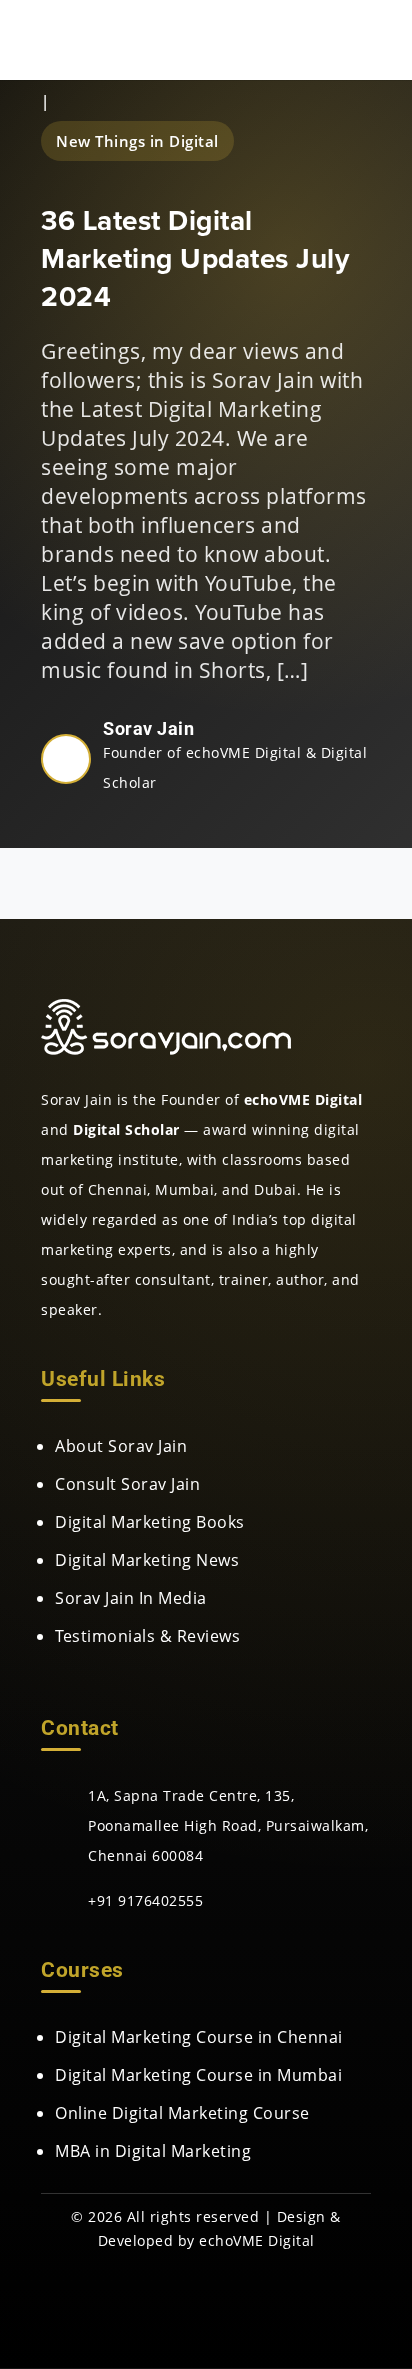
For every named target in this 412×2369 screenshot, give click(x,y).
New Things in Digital (137, 141)
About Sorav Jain (121, 1446)
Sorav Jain (148, 728)
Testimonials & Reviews (147, 1636)
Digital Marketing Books (150, 1522)
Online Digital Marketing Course (182, 2113)
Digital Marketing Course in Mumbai (198, 2075)
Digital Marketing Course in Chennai (199, 2037)
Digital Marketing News (147, 1560)
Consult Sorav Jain (127, 1484)
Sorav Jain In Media (131, 1598)
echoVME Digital (257, 2240)
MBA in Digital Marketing (153, 2151)
